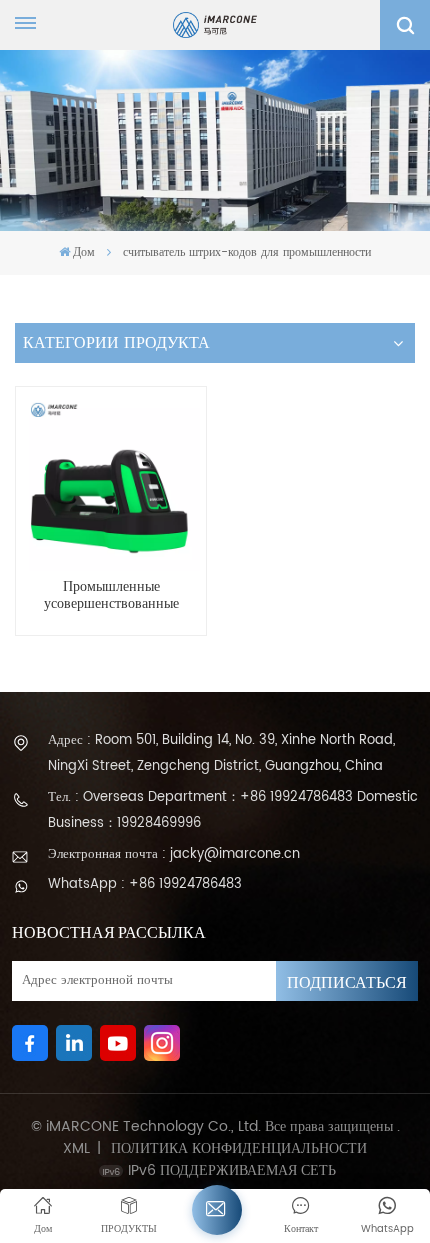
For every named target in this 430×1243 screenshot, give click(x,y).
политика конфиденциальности (239, 1149)
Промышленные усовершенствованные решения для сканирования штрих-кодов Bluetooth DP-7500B (111, 596)
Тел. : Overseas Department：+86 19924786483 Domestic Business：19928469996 (233, 810)
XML (76, 1149)
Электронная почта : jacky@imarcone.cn (174, 854)
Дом (84, 252)
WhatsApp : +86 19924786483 (145, 884)
